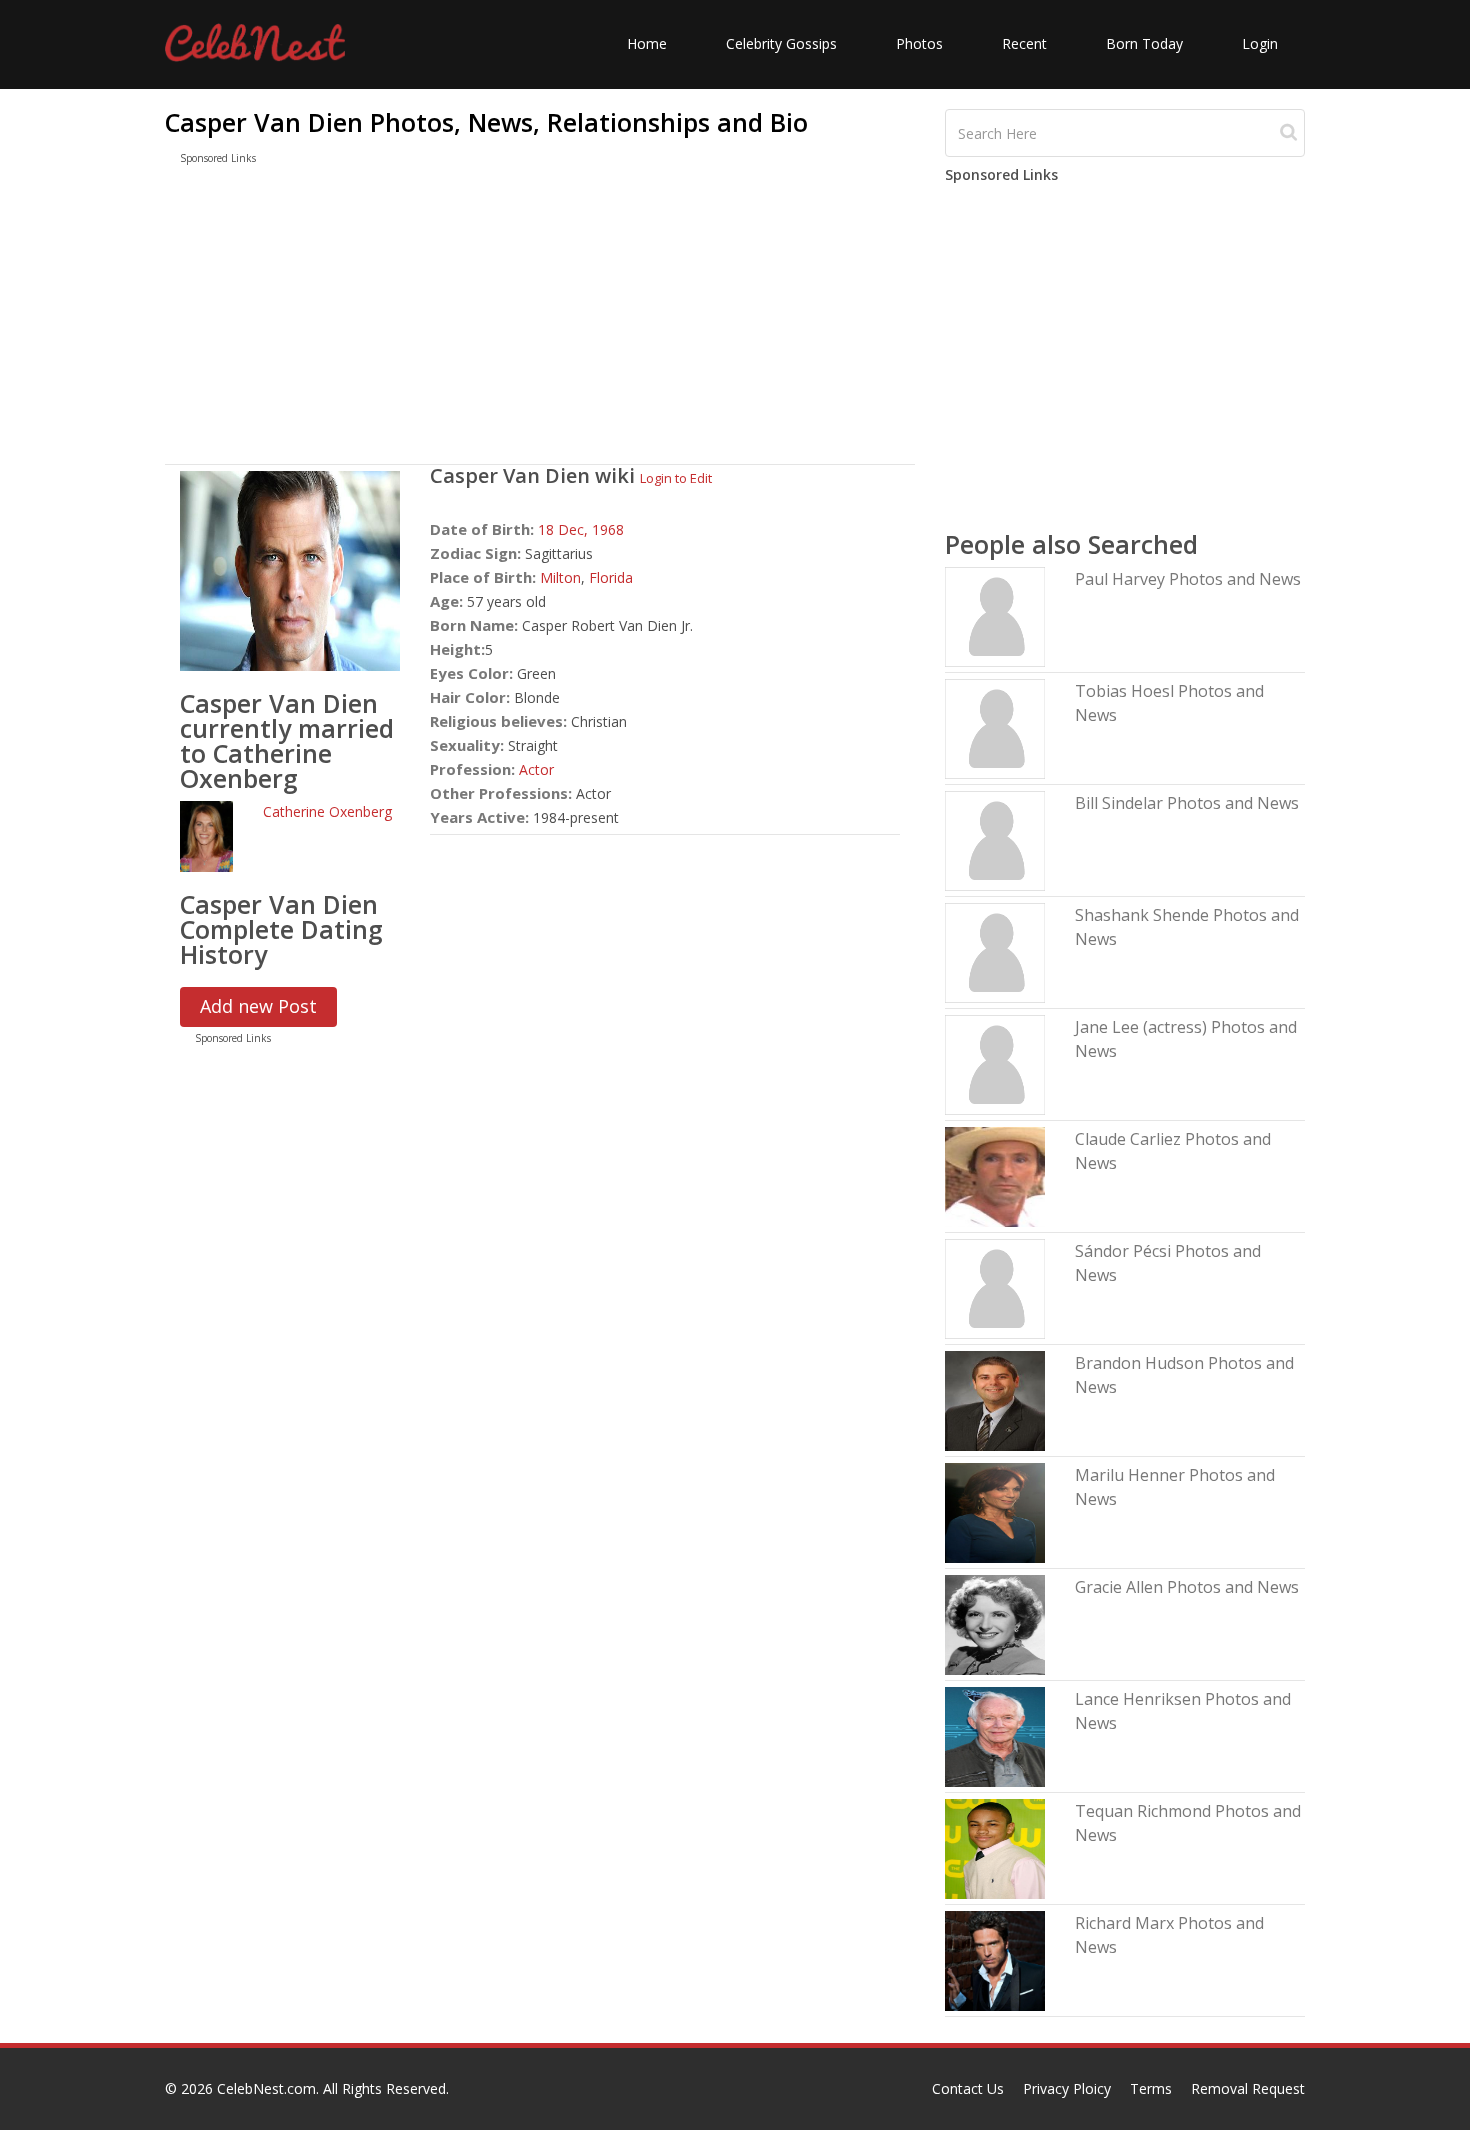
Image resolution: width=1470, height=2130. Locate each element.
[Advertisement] (540, 319)
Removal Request (1248, 2088)
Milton (560, 577)
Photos (919, 43)
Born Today (1144, 43)
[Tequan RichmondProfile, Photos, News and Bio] (995, 1847)
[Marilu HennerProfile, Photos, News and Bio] (995, 1511)
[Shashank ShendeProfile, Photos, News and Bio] (995, 951)
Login (1260, 43)
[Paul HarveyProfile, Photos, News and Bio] (995, 615)
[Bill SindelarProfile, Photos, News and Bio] (995, 839)
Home (647, 43)
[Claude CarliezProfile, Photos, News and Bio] (995, 1175)
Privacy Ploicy (1067, 2088)
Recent (1024, 43)
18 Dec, (565, 529)
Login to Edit (676, 478)
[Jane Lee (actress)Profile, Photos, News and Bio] (995, 1063)
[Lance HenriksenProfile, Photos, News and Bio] (995, 1735)
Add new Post (258, 1006)
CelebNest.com (266, 2088)
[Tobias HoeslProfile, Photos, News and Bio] (995, 727)
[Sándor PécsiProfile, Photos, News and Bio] (995, 1287)
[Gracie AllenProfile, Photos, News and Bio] (995, 1623)
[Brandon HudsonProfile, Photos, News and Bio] (995, 1399)
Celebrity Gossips (781, 43)
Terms (1151, 2088)
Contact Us (968, 2088)
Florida (611, 577)
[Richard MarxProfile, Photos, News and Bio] (995, 1959)
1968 (608, 529)
